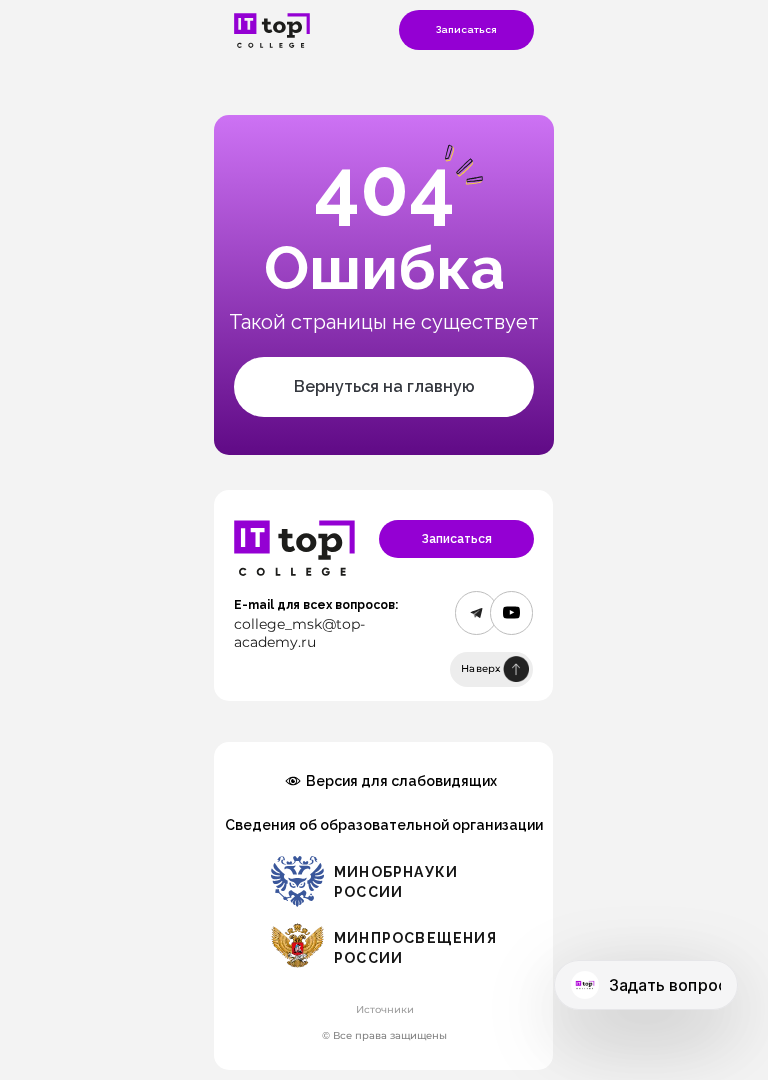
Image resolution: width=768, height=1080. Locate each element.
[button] (466, 30)
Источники (385, 1009)
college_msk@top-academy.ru (299, 633)
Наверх (481, 668)
